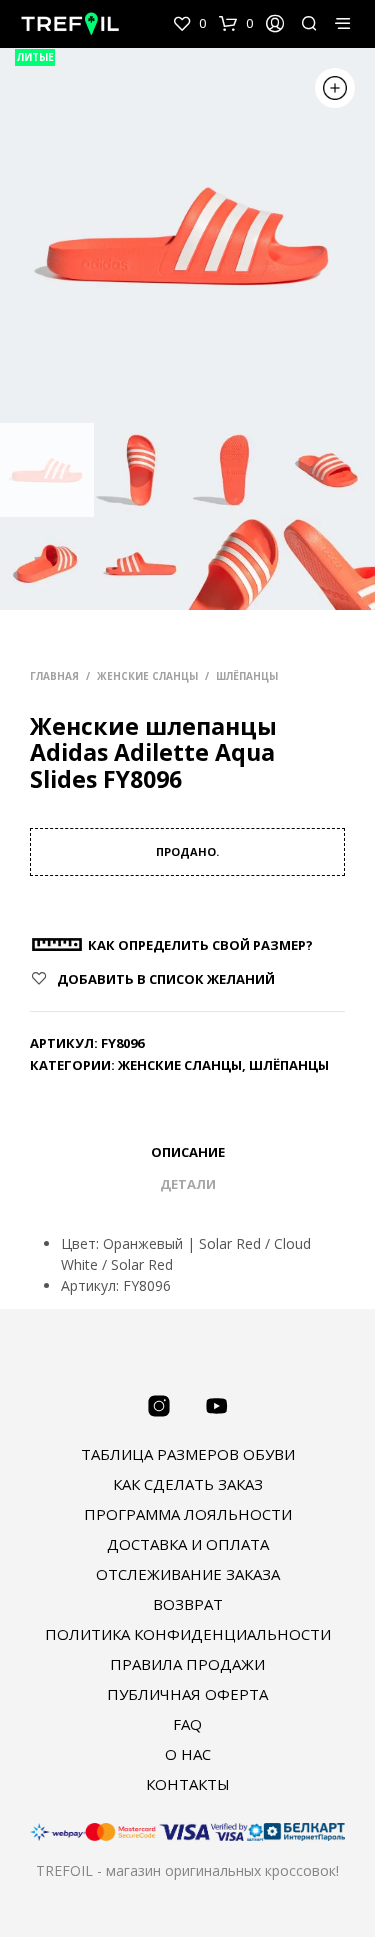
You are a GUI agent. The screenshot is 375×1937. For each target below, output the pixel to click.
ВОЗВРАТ (188, 1604)
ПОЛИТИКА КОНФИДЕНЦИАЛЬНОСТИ (188, 1634)
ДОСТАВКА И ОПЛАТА (188, 1544)
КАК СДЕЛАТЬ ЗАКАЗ (188, 1484)
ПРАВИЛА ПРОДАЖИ (187, 1664)
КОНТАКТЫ (188, 1784)
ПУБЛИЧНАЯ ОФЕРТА (187, 1694)
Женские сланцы (147, 676)
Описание (188, 1152)
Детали (188, 1184)
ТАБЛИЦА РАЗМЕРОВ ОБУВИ (188, 1454)
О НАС (188, 1754)
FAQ (187, 1724)
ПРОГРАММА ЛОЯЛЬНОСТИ (188, 1514)
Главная (54, 676)
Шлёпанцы (247, 676)
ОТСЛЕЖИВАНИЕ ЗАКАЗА (188, 1574)
